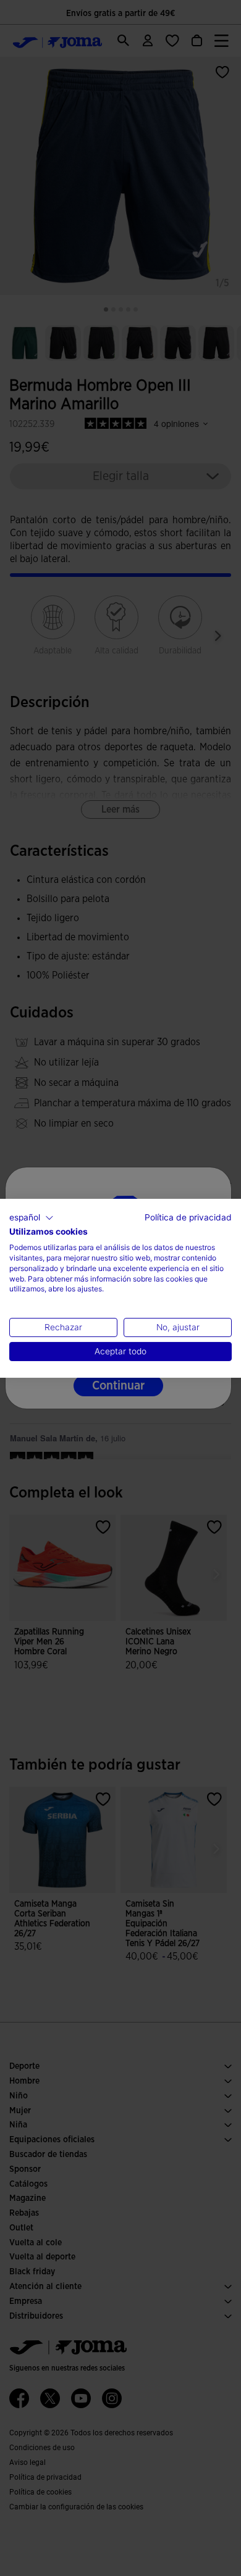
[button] (32, 1217)
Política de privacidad (188, 1217)
